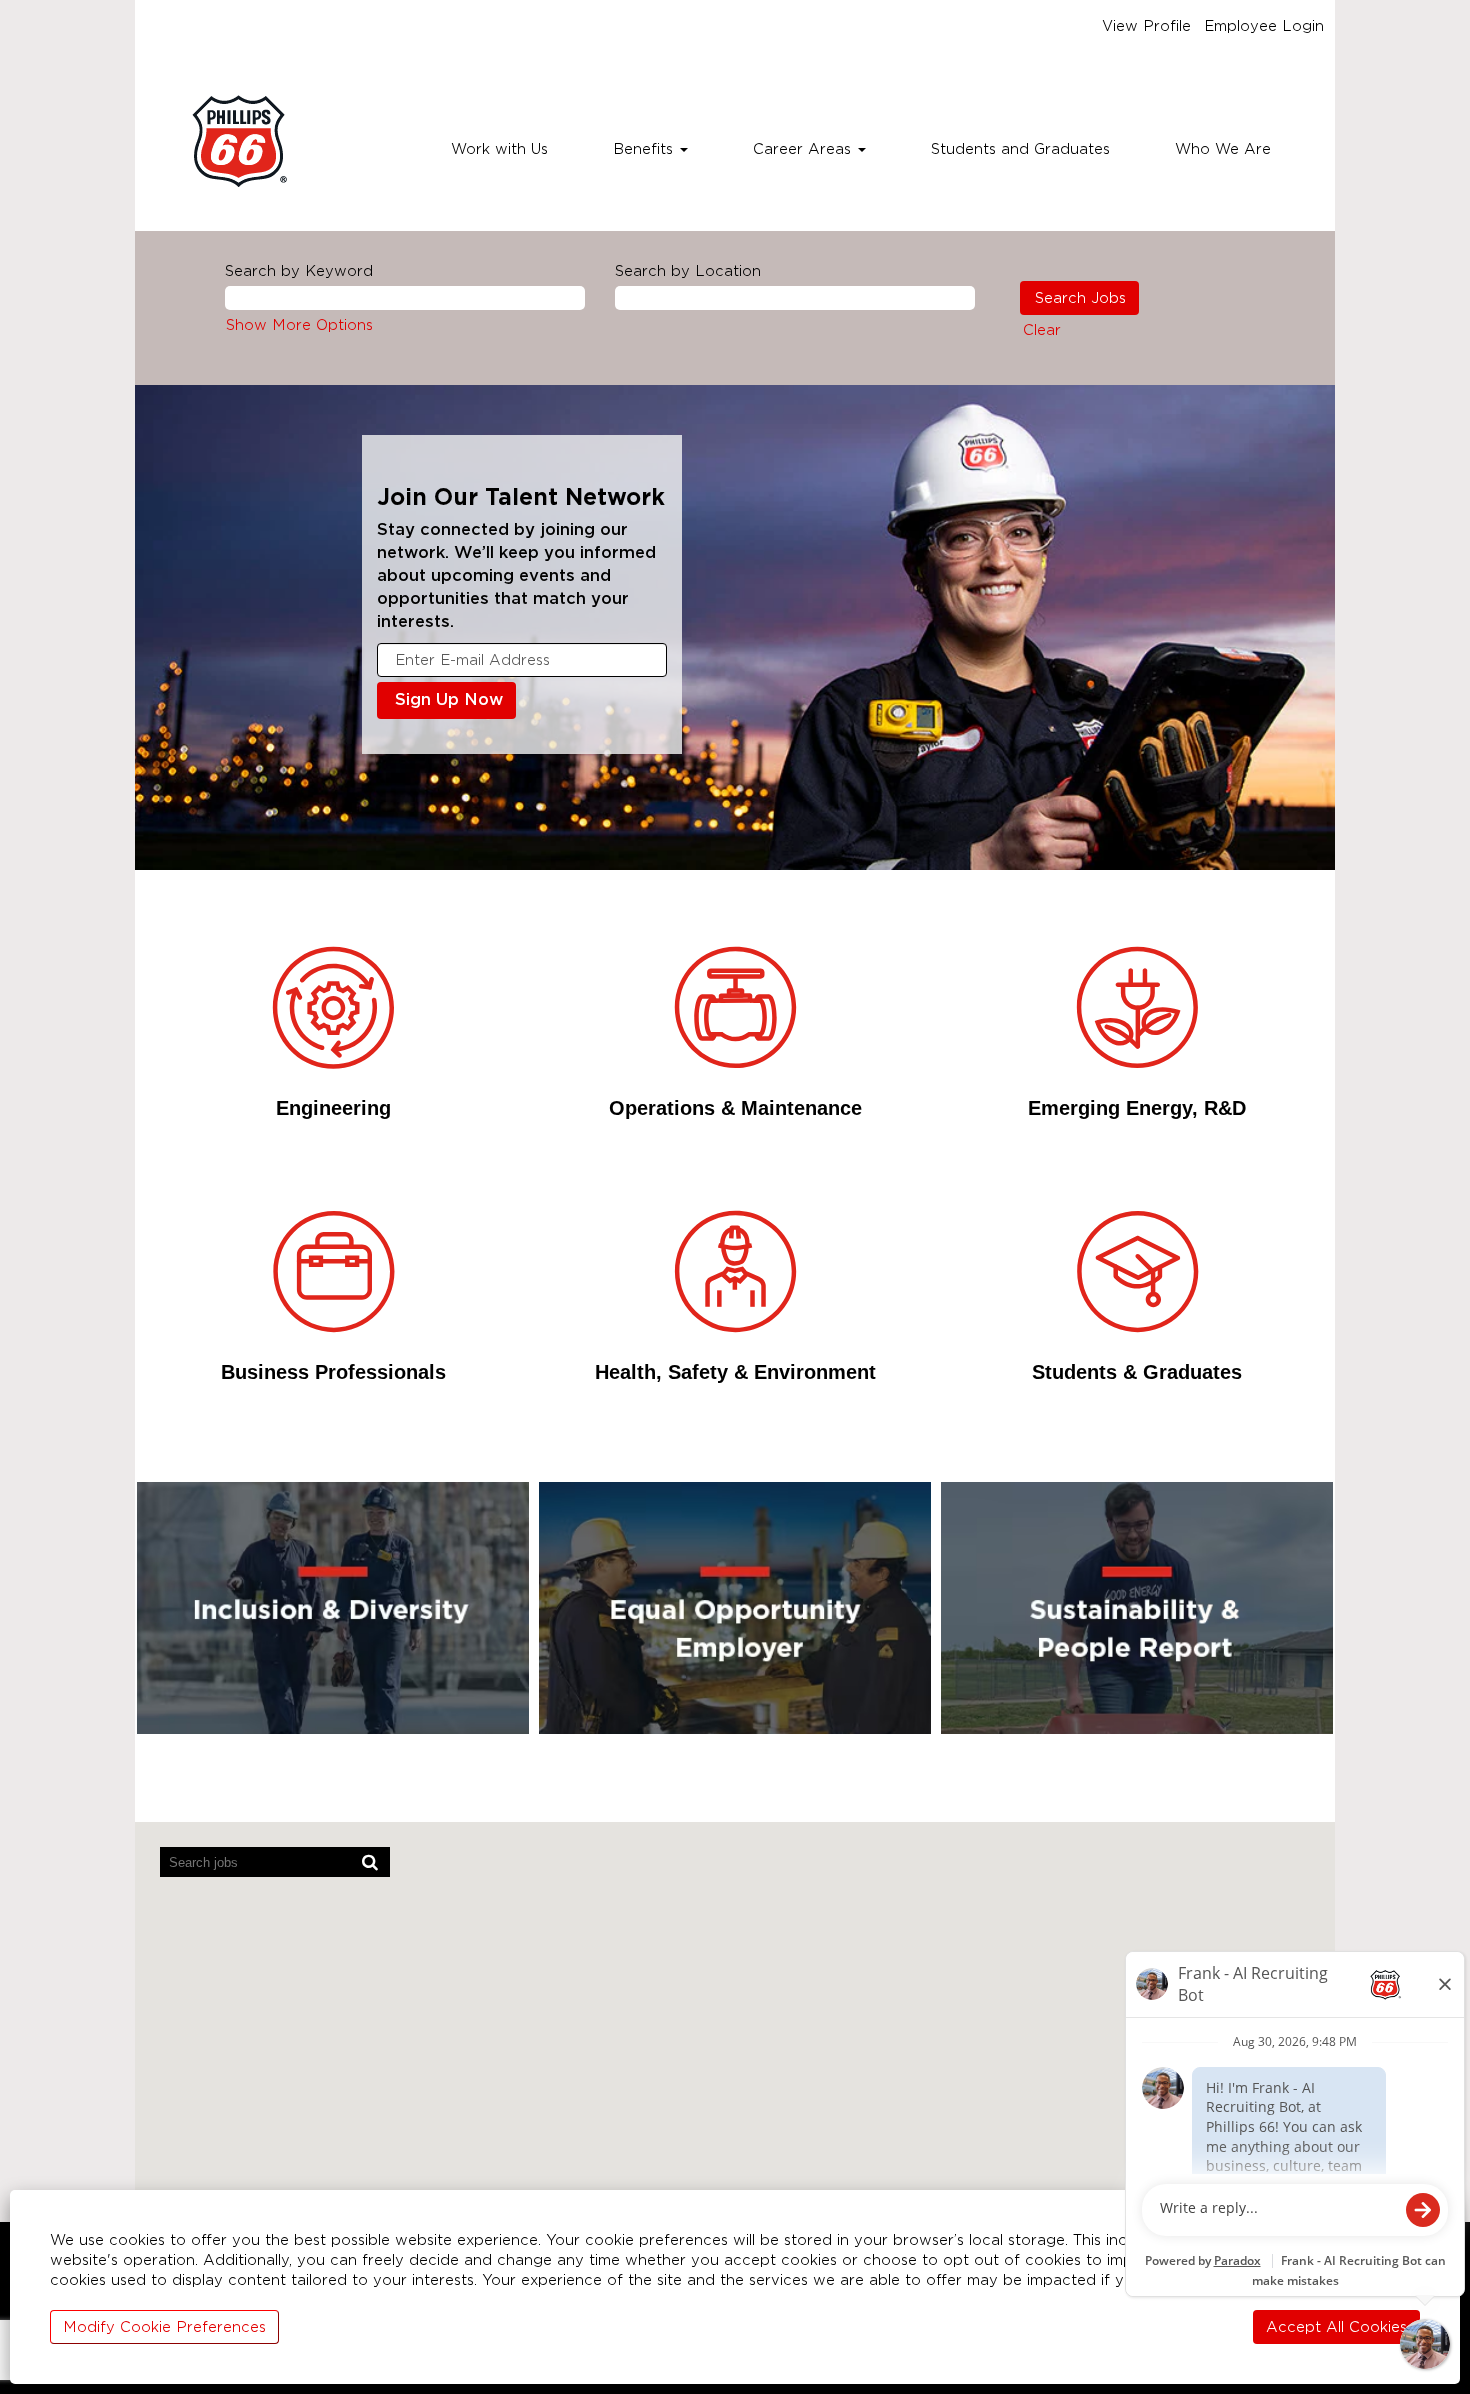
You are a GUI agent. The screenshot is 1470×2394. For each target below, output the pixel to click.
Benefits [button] (645, 149)
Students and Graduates (1020, 149)
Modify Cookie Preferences (164, 2327)
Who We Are (1223, 149)
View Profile (1146, 26)
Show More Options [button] (299, 325)
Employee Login (1264, 26)
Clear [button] (1042, 330)
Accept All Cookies (1336, 2327)
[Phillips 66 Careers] (239, 141)
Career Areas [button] (804, 149)
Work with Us (499, 149)
